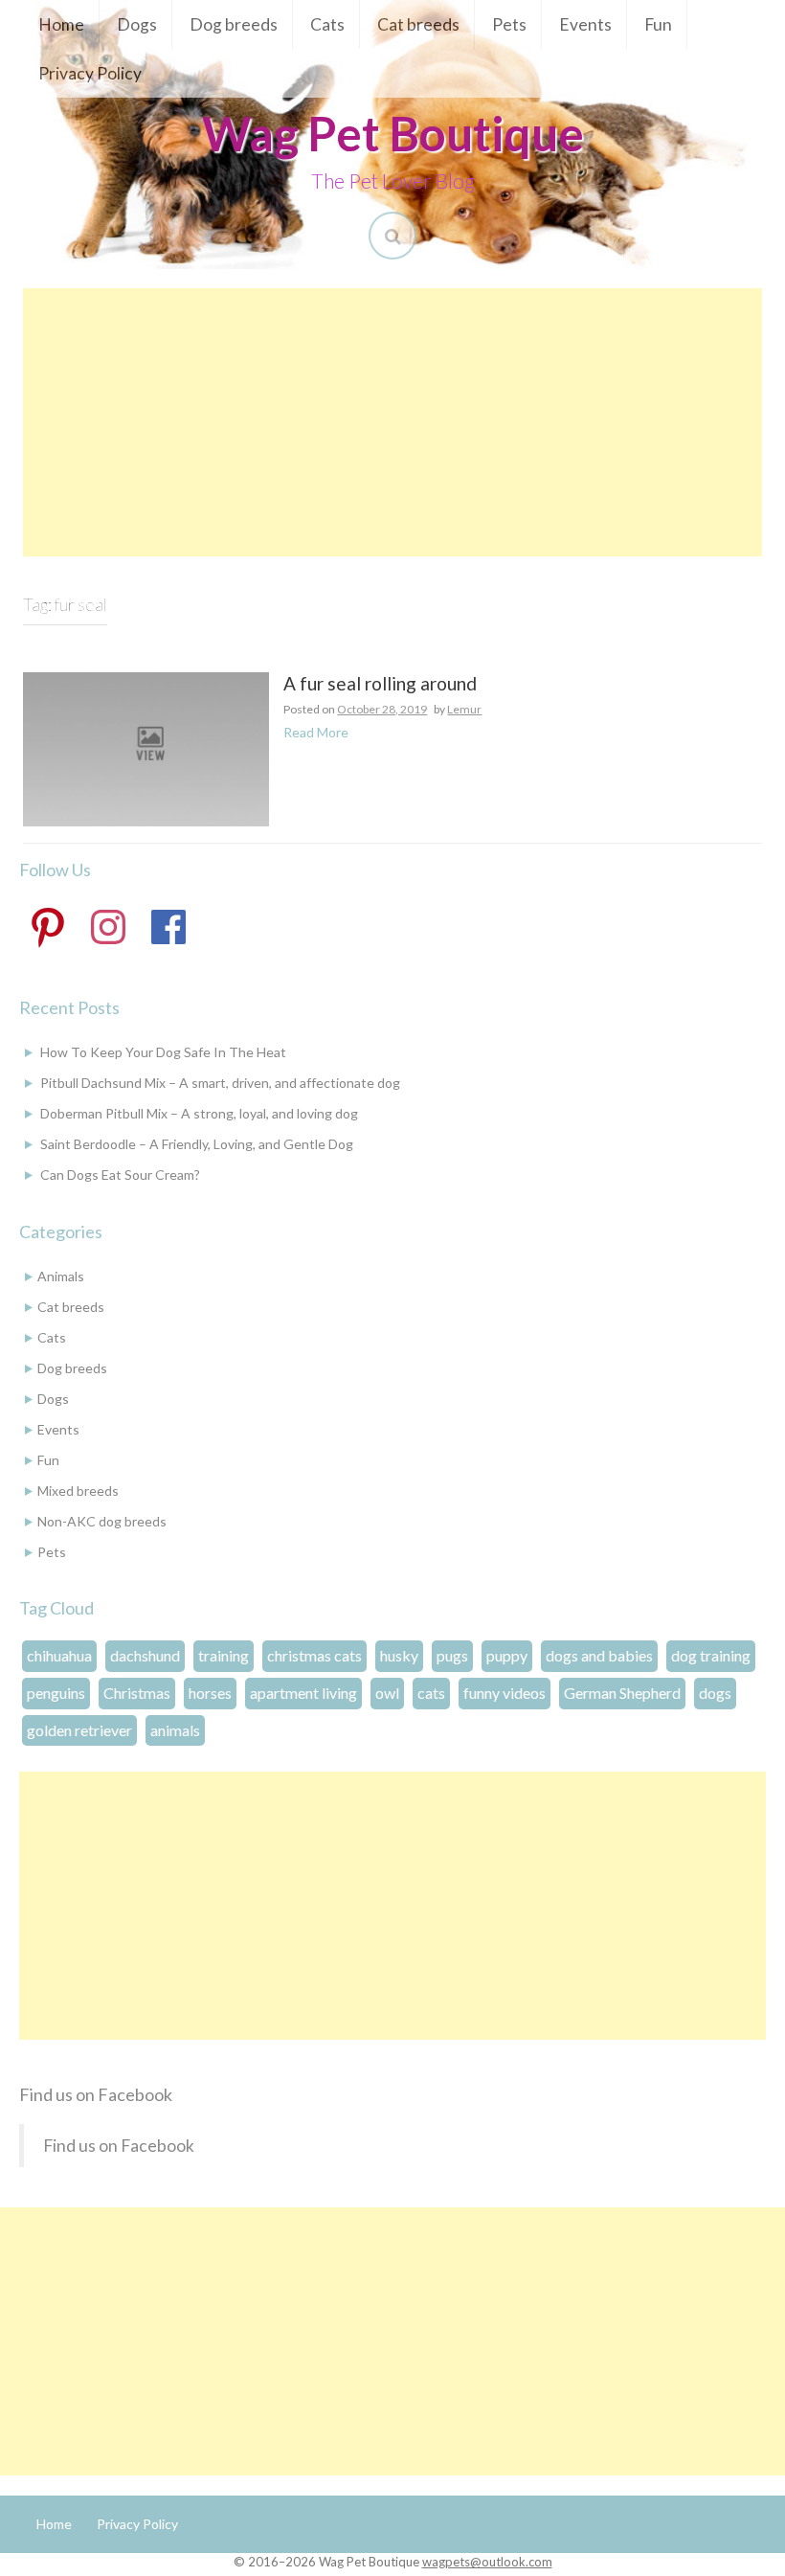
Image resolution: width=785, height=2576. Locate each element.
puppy (507, 1655)
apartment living (303, 1693)
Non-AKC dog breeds (102, 1521)
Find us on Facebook (96, 2094)
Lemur (464, 709)
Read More (316, 732)
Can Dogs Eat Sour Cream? (120, 1175)
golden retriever (79, 1730)
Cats (327, 24)
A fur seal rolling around (380, 684)
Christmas (137, 1693)
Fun (658, 24)
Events (585, 24)
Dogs (137, 24)
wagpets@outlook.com (487, 2562)
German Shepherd (622, 1693)
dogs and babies (599, 1655)
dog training (711, 1655)
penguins (56, 1693)
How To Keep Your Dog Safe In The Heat (163, 1052)
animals (175, 1730)
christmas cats (314, 1655)
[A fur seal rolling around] (146, 747)
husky (399, 1655)
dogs (715, 1693)
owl (387, 1693)
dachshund (145, 1655)
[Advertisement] (392, 422)
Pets (509, 24)
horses (210, 1693)
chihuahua (59, 1655)
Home (61, 24)
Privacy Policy (90, 73)
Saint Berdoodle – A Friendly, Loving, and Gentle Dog (197, 1144)
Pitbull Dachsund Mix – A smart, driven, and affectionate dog (220, 1083)
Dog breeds (234, 24)
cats (431, 1693)
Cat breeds (418, 24)
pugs (452, 1655)
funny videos (505, 1693)
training (224, 1655)
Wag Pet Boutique (393, 133)
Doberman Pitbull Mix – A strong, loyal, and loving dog (199, 1113)
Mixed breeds (78, 1491)
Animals (61, 1276)
